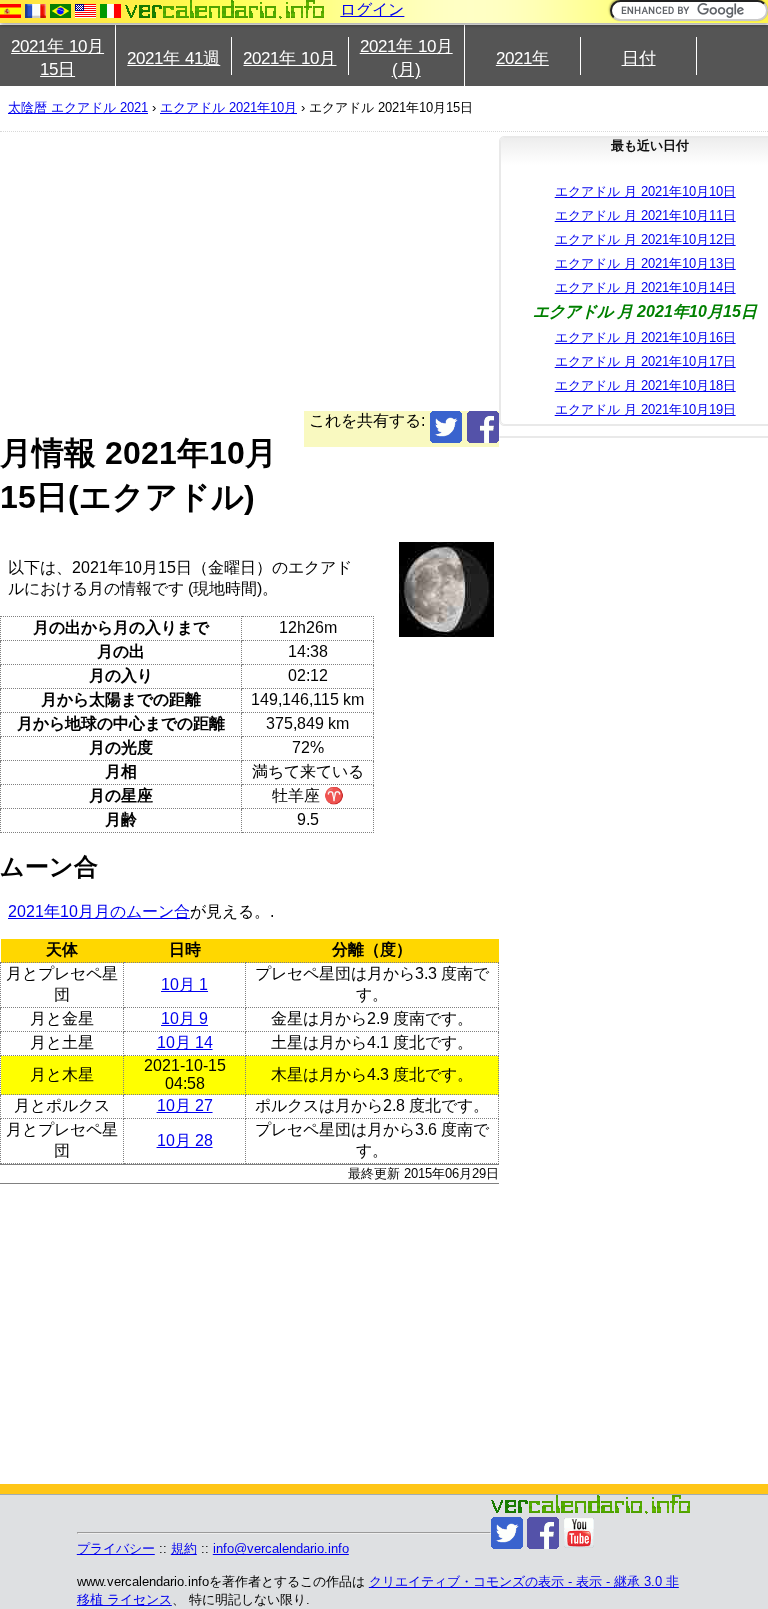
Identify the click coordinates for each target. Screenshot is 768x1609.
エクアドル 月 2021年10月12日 (645, 239)
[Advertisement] (249, 271)
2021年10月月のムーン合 (99, 911)
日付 (639, 58)
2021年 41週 (173, 58)
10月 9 (184, 1018)
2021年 (522, 58)
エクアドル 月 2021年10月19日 (645, 409)
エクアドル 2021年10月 (228, 107)
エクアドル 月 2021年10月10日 (645, 191)
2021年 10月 (289, 58)
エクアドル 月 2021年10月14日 (645, 287)
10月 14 (185, 1042)
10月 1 (184, 984)
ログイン (372, 9)
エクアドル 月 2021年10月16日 (645, 337)
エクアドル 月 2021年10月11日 (645, 215)
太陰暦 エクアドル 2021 (78, 107)
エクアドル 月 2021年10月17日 (645, 361)
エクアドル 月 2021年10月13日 (645, 263)
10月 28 (185, 1140)
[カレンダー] (225, 9)
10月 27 (185, 1105)
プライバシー (116, 1548)
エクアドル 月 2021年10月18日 (645, 385)
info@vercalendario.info (281, 1548)
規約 (184, 1548)
